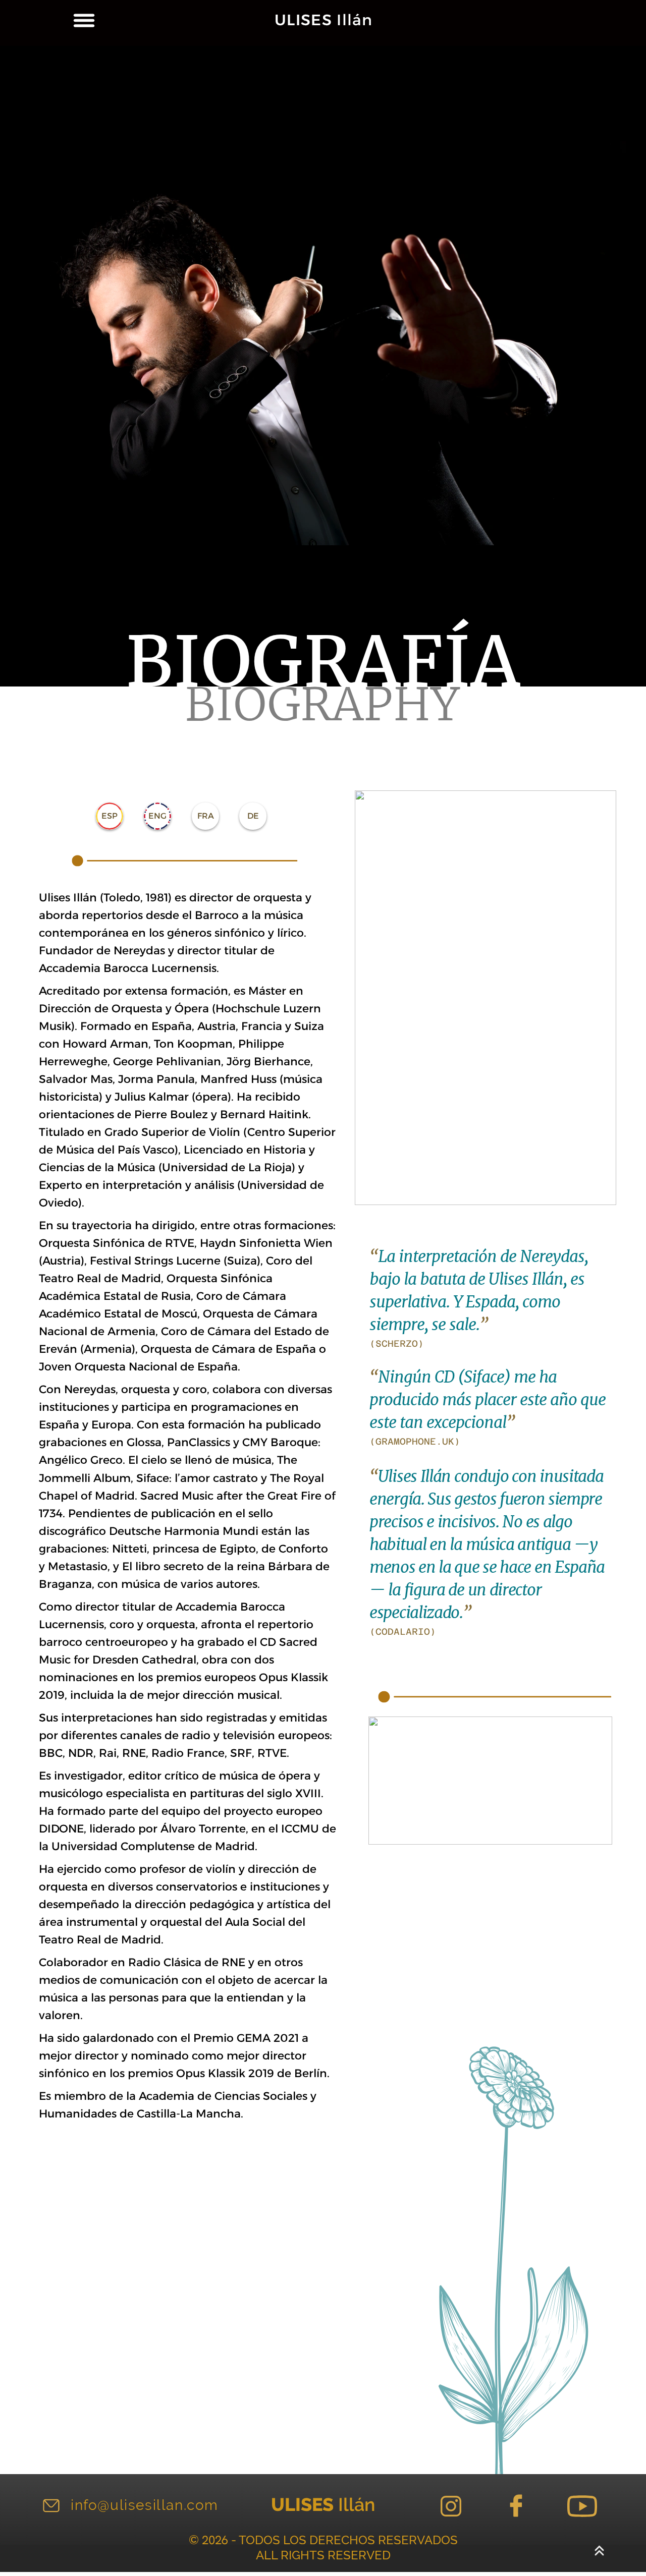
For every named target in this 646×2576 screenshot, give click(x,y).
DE (253, 816)
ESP (110, 816)
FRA (206, 816)
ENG (157, 816)
